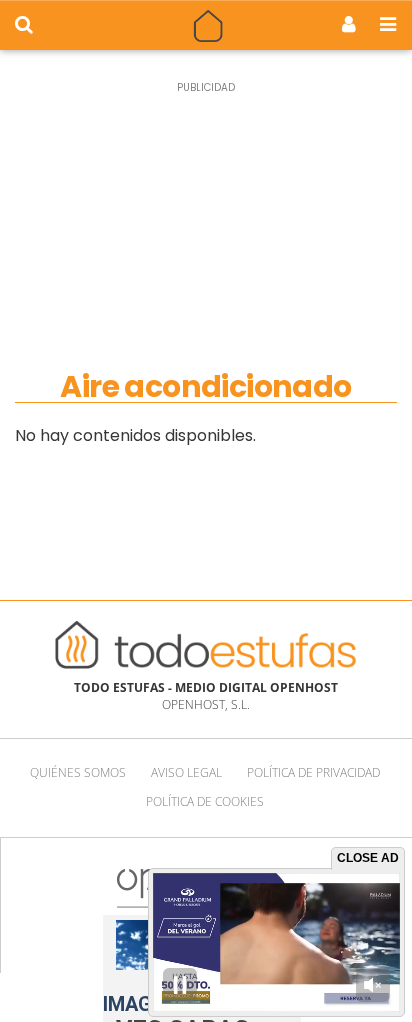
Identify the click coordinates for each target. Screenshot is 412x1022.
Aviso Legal (186, 772)
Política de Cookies (205, 801)
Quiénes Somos (78, 772)
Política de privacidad (313, 772)
